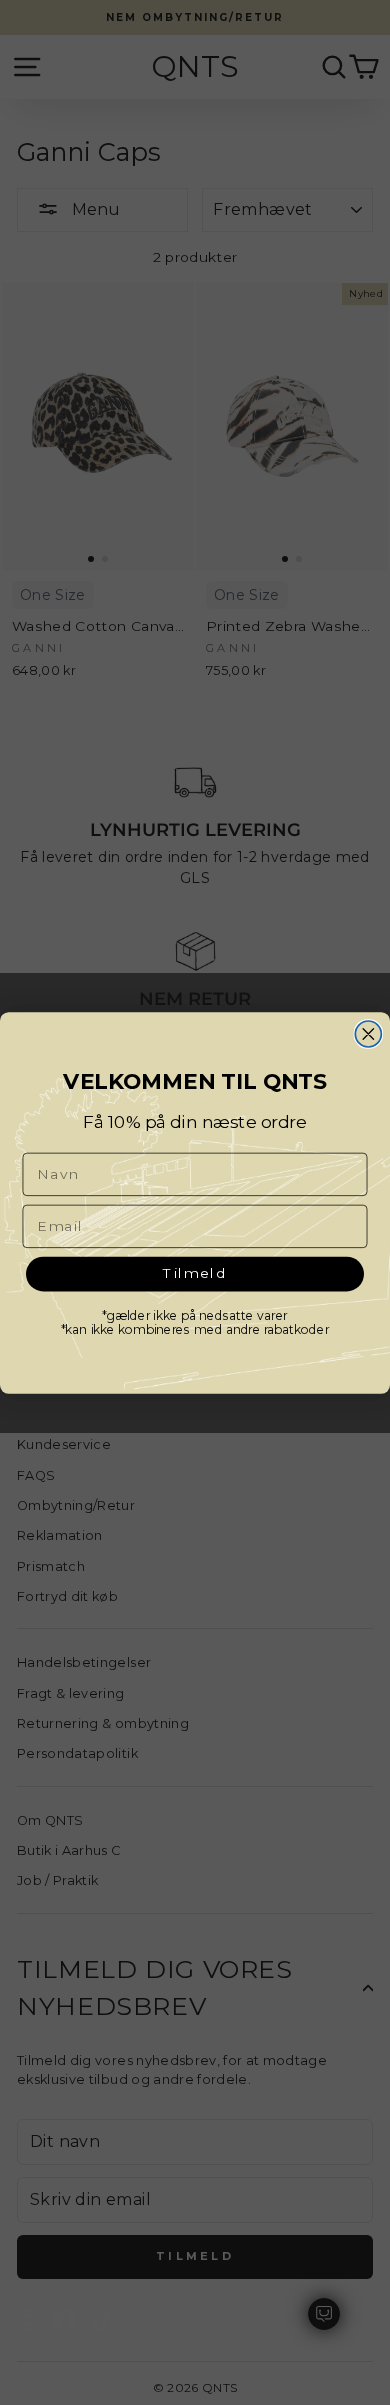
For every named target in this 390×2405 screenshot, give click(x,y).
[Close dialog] (368, 1034)
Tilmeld (195, 1272)
